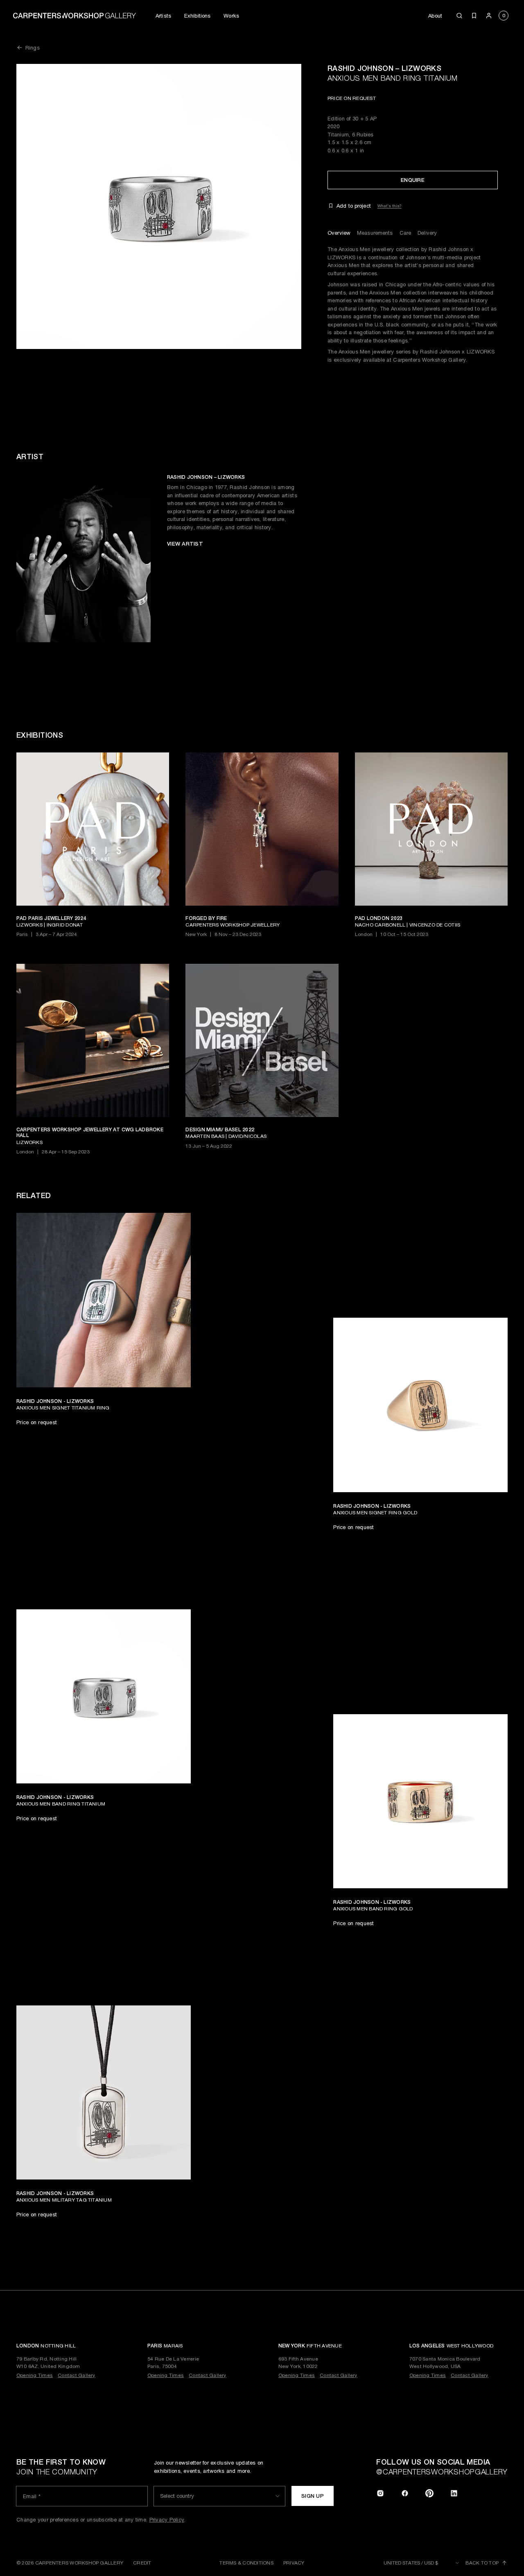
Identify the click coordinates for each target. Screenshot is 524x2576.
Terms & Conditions (246, 2563)
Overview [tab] (339, 233)
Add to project (354, 206)
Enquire (413, 180)
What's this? (390, 206)
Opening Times (35, 2375)
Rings (33, 48)
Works (231, 16)
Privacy (294, 2563)
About (435, 16)
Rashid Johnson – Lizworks (384, 68)
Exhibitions (197, 16)
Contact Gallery (77, 2375)
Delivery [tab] (427, 233)
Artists (163, 16)
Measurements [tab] (375, 233)
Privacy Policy (167, 2520)
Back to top (482, 2563)
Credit (142, 2563)
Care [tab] (405, 233)
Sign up (313, 2496)
